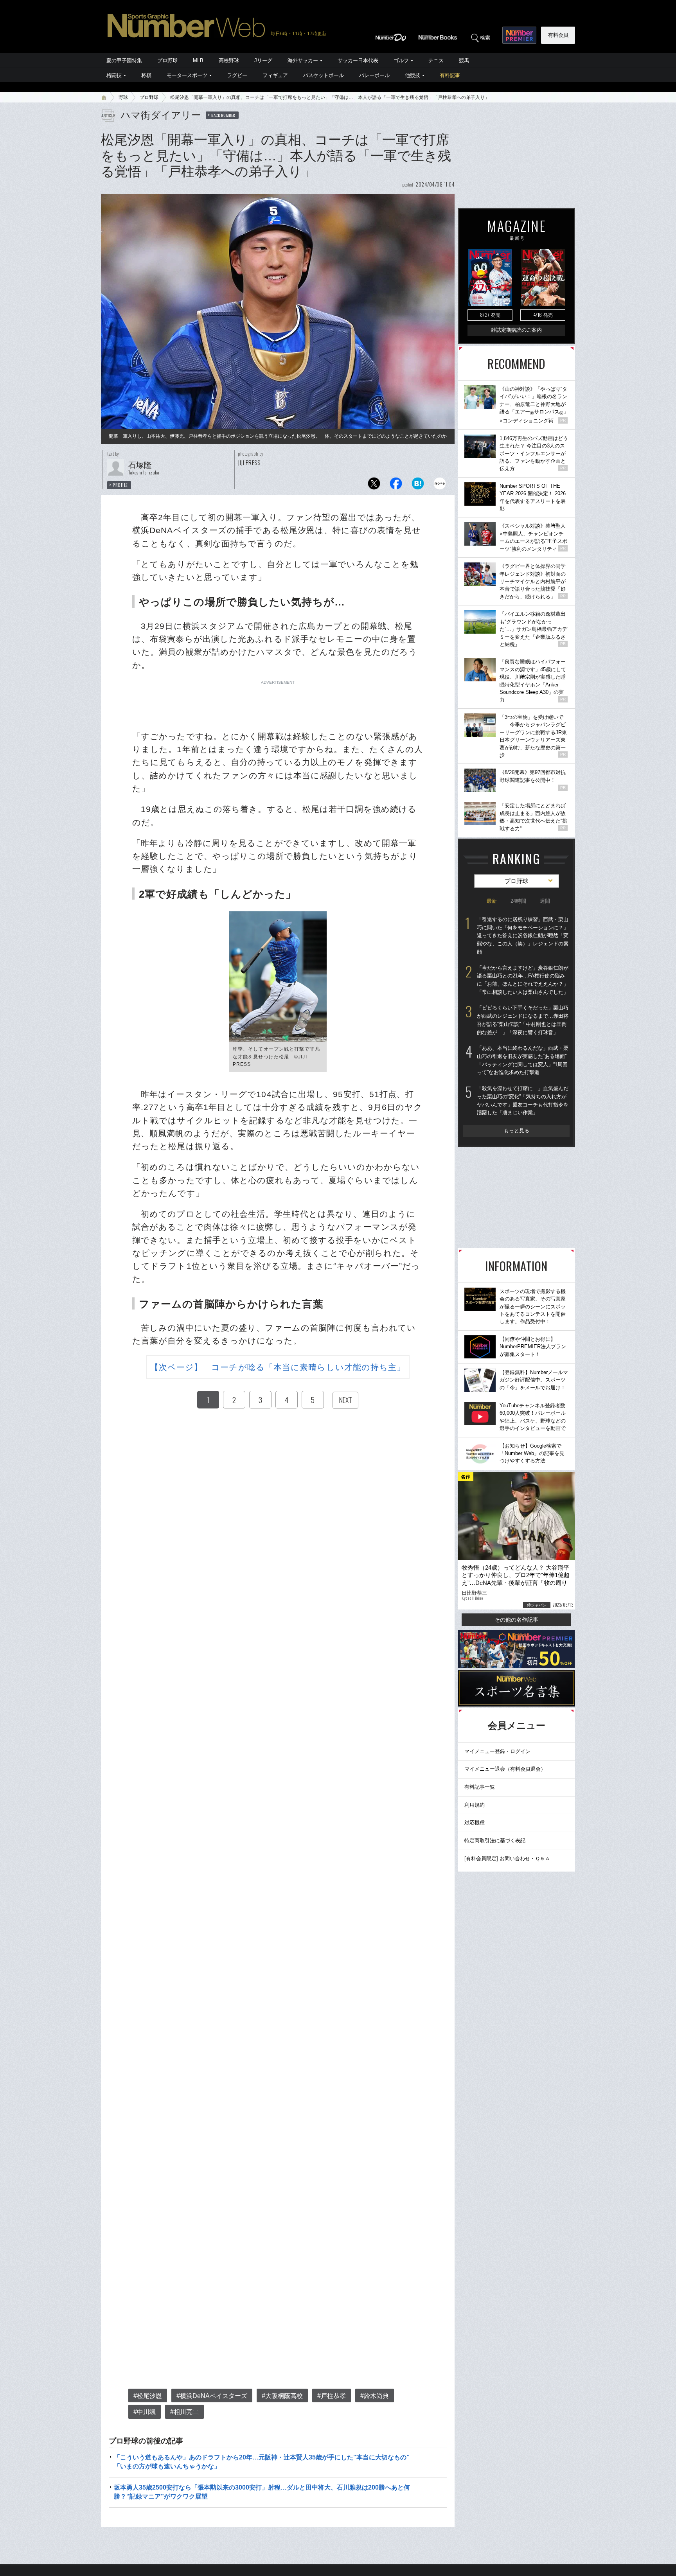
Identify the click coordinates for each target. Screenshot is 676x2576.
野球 (123, 97)
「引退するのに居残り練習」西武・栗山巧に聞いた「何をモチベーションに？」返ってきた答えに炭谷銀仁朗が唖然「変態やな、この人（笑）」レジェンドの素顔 (523, 936)
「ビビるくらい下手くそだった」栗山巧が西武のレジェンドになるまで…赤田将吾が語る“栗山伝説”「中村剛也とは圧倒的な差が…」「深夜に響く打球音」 (523, 1020)
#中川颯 (145, 2412)
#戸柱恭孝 (332, 2396)
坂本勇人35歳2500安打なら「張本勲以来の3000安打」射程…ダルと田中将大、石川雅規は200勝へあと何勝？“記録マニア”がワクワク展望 (262, 2492)
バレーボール (374, 75)
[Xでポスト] (374, 486)
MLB (198, 60)
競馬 (464, 60)
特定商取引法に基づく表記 (495, 1840)
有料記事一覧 (480, 1787)
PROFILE (120, 485)
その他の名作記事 (516, 1620)
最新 (492, 901)
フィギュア (275, 75)
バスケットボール (324, 75)
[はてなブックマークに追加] (418, 486)
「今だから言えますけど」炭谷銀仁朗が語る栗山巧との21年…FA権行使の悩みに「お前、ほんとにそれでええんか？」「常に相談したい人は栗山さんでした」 (523, 980)
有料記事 (450, 75)
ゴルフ (401, 60)
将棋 (146, 75)
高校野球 (229, 60)
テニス (436, 60)
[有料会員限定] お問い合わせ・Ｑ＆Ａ (507, 1858)
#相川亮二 (184, 2412)
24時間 (518, 901)
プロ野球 (167, 60)
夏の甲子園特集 (124, 60)
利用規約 (475, 1805)
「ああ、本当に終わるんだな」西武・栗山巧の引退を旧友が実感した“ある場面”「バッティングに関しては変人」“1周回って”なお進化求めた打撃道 (523, 1060)
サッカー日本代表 (358, 60)
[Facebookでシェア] (396, 486)
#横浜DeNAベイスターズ (212, 2396)
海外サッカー (303, 60)
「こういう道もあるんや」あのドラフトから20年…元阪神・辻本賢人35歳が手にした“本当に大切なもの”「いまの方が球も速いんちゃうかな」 (262, 2462)
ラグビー (237, 75)
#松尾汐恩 (148, 2396)
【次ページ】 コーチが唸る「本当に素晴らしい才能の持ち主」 (278, 1367)
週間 (545, 901)
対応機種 (475, 1822)
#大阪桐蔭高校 (282, 2396)
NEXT (345, 1400)
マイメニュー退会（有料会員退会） (505, 1769)
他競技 (413, 75)
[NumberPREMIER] (519, 35)
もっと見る (517, 1131)
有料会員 (558, 35)
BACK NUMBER (223, 115)
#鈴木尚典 (375, 2396)
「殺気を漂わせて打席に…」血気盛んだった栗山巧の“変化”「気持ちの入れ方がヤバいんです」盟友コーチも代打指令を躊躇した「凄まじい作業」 (523, 1100)
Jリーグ (263, 60)
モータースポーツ (187, 75)
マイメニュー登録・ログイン (497, 1751)
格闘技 (114, 75)
